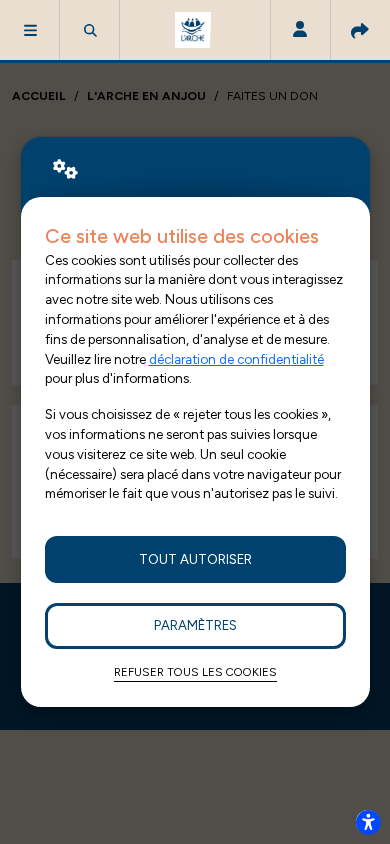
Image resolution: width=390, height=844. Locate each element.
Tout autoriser (195, 559)
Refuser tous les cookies (195, 672)
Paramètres (195, 625)
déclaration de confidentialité (236, 359)
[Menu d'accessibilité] (368, 822)
